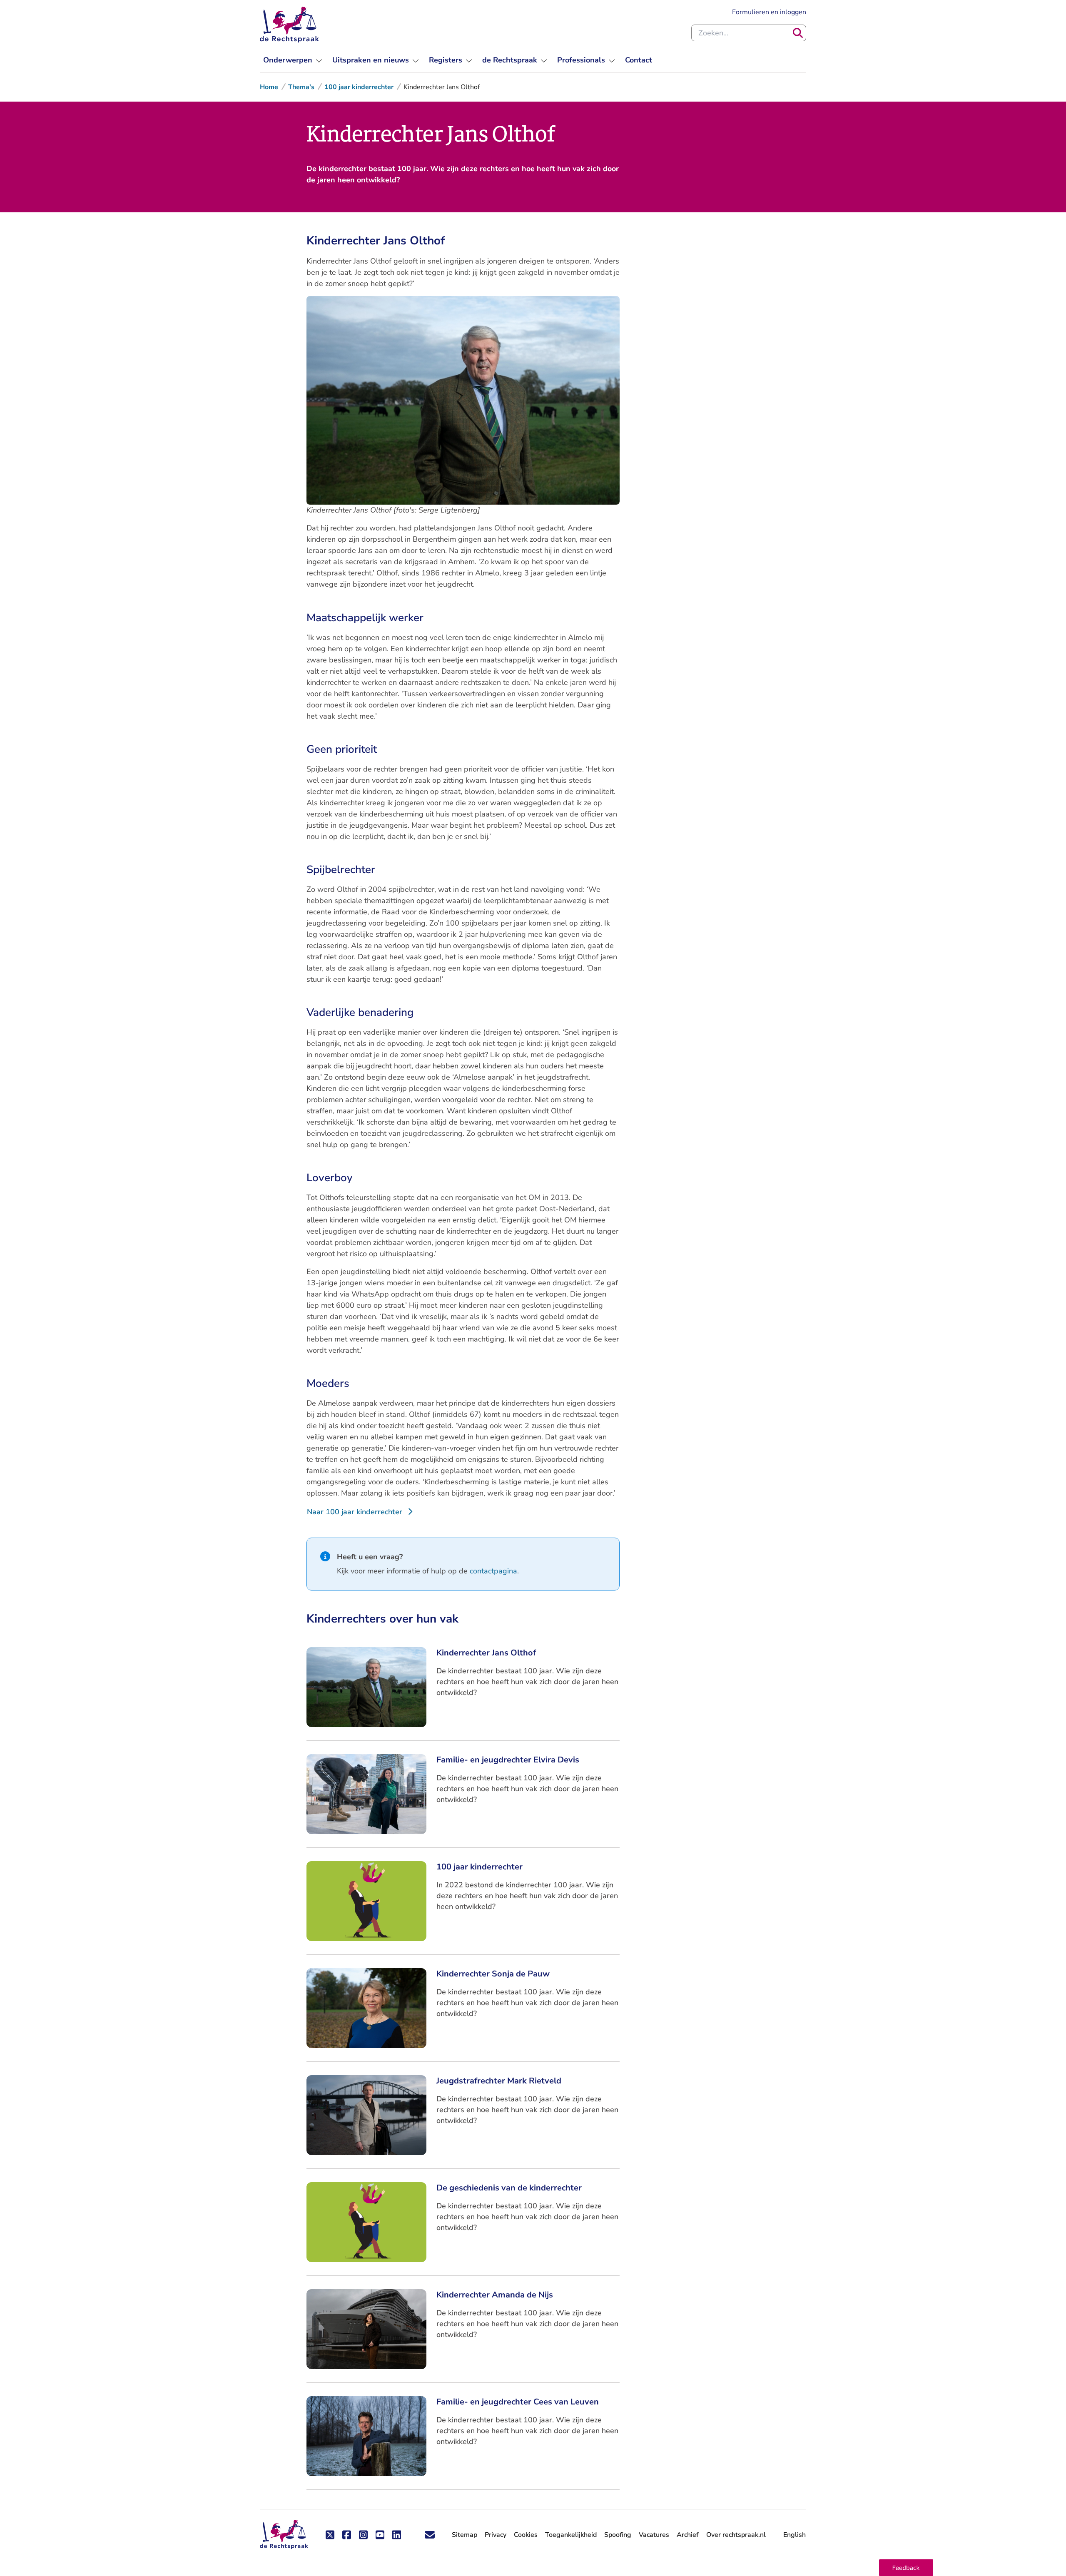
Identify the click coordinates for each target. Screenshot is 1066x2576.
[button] (906, 2568)
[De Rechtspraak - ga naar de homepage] (289, 25)
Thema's (301, 87)
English (795, 2535)
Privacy (496, 2535)
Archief (688, 2535)
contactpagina (493, 1571)
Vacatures (654, 2535)
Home (269, 87)
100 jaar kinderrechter (359, 87)
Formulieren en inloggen (769, 12)
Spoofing (618, 2535)
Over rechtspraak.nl (736, 2535)
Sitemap (465, 2535)
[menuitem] (293, 60)
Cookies (526, 2535)
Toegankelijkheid (571, 2535)
